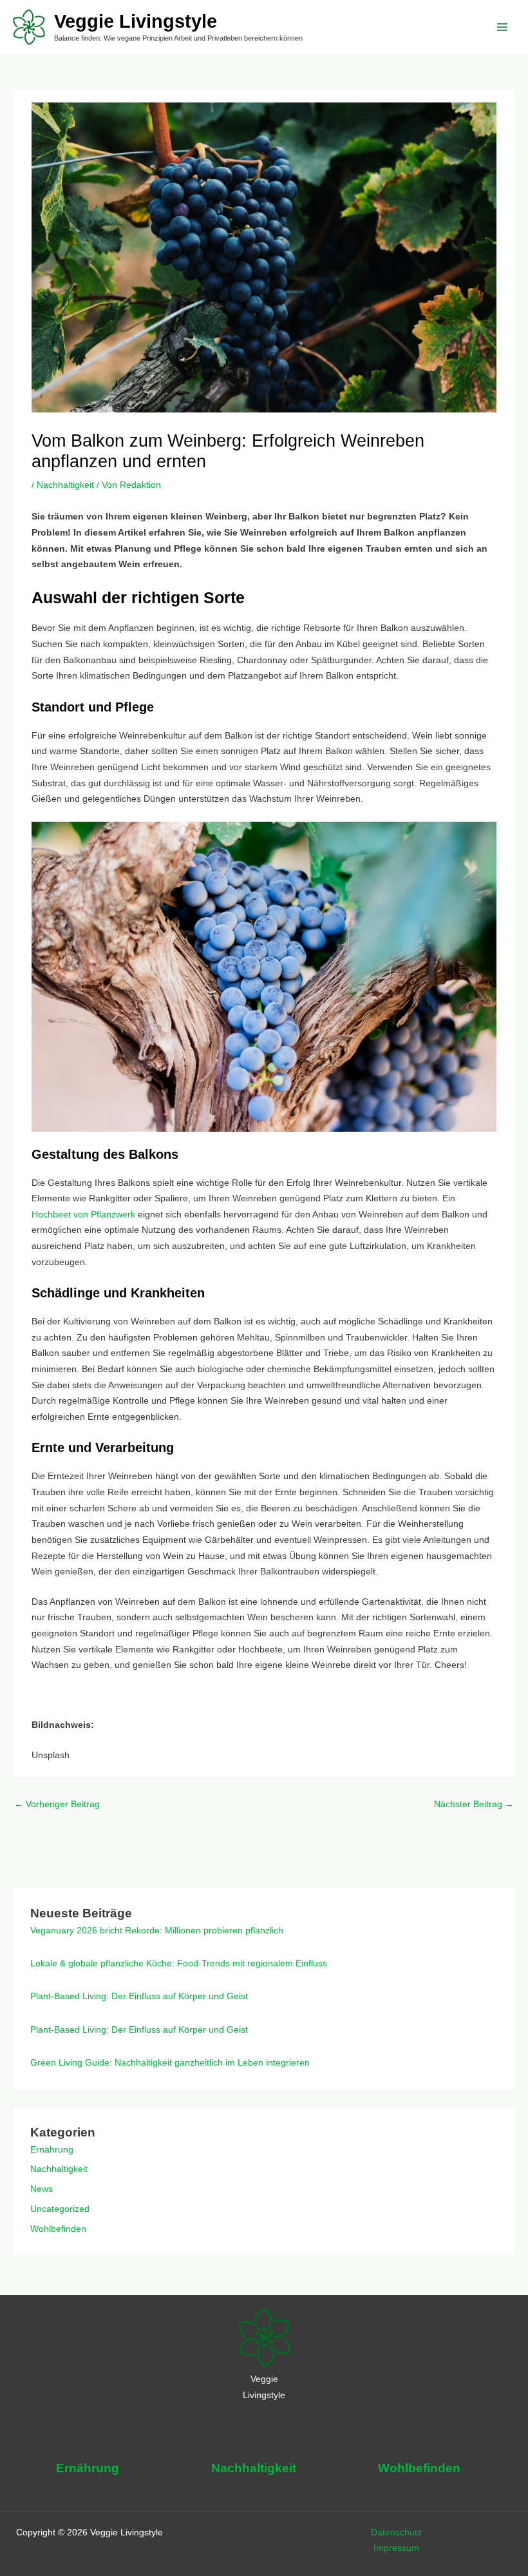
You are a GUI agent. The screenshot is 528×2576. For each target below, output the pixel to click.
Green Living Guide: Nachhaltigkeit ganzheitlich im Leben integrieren (170, 2063)
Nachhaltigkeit (65, 485)
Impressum (396, 2548)
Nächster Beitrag (474, 1804)
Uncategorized (60, 2209)
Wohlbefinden (58, 2229)
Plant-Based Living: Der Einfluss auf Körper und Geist (139, 1996)
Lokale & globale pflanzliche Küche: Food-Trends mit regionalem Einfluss (179, 1963)
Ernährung (52, 2150)
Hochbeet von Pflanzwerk (83, 1215)
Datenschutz (396, 2532)
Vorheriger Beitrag (57, 1804)
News (42, 2189)
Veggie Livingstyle (136, 21)
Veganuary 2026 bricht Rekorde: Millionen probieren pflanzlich (157, 1931)
